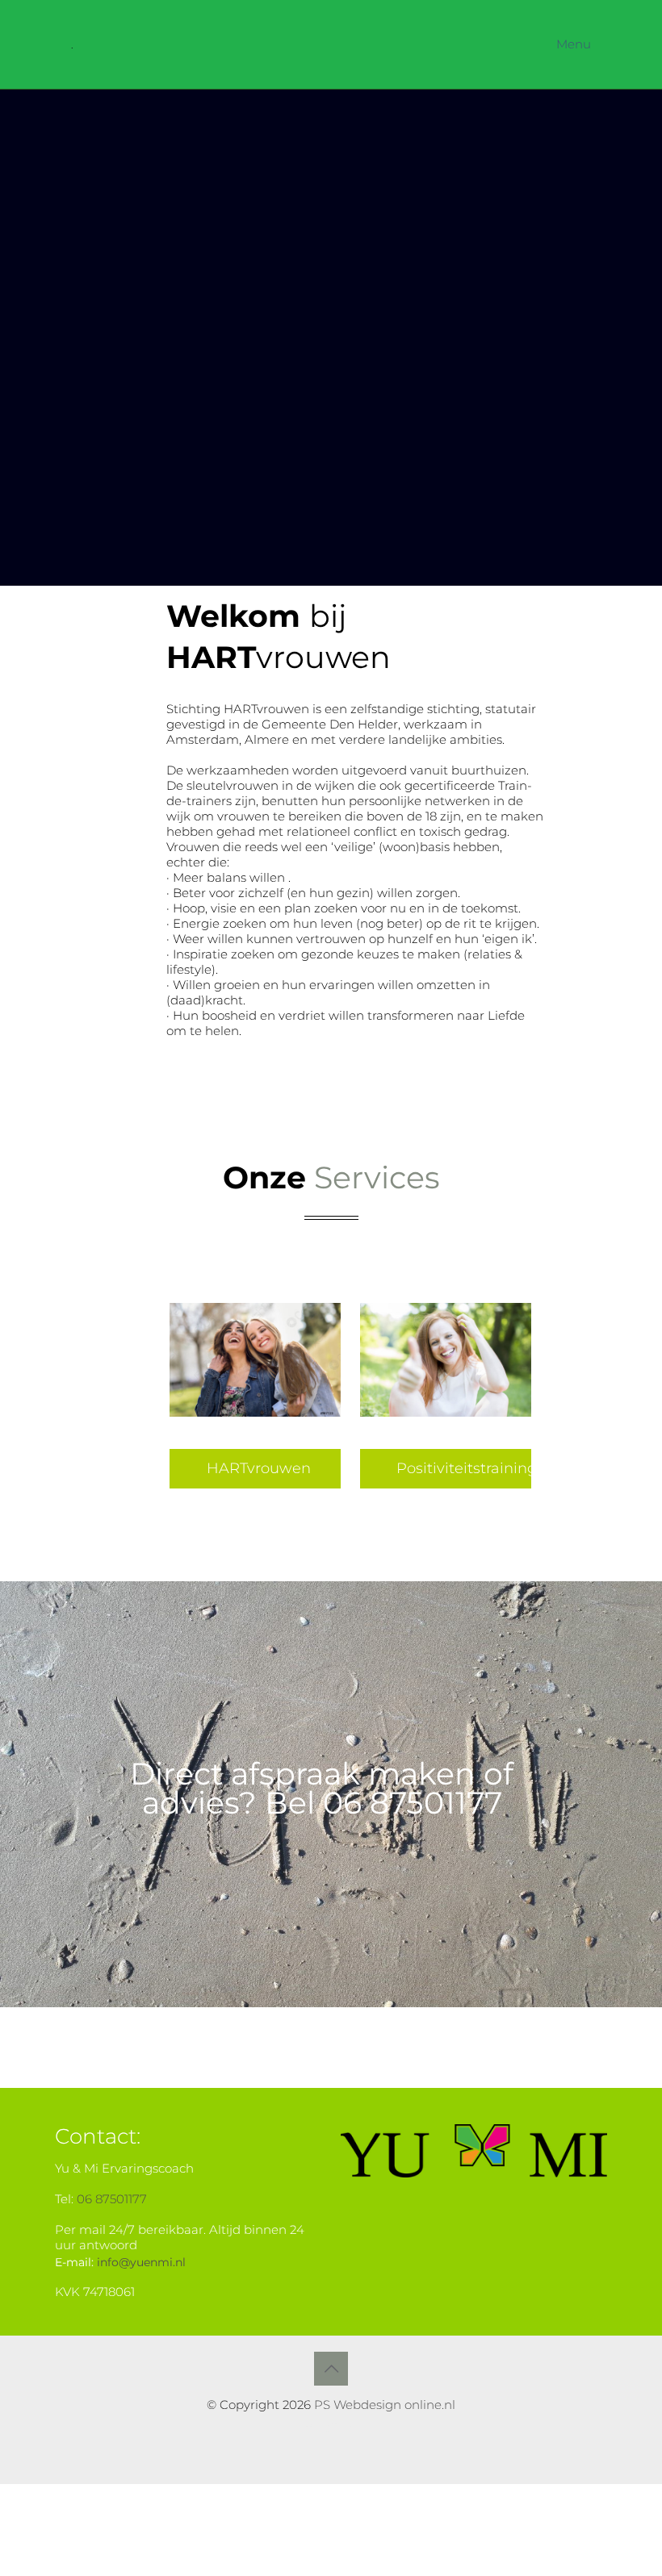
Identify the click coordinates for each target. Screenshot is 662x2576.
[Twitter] (331, 2428)
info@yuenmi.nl (141, 2262)
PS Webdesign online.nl (383, 2405)
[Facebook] (310, 2428)
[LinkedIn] (353, 2428)
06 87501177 (112, 2199)
